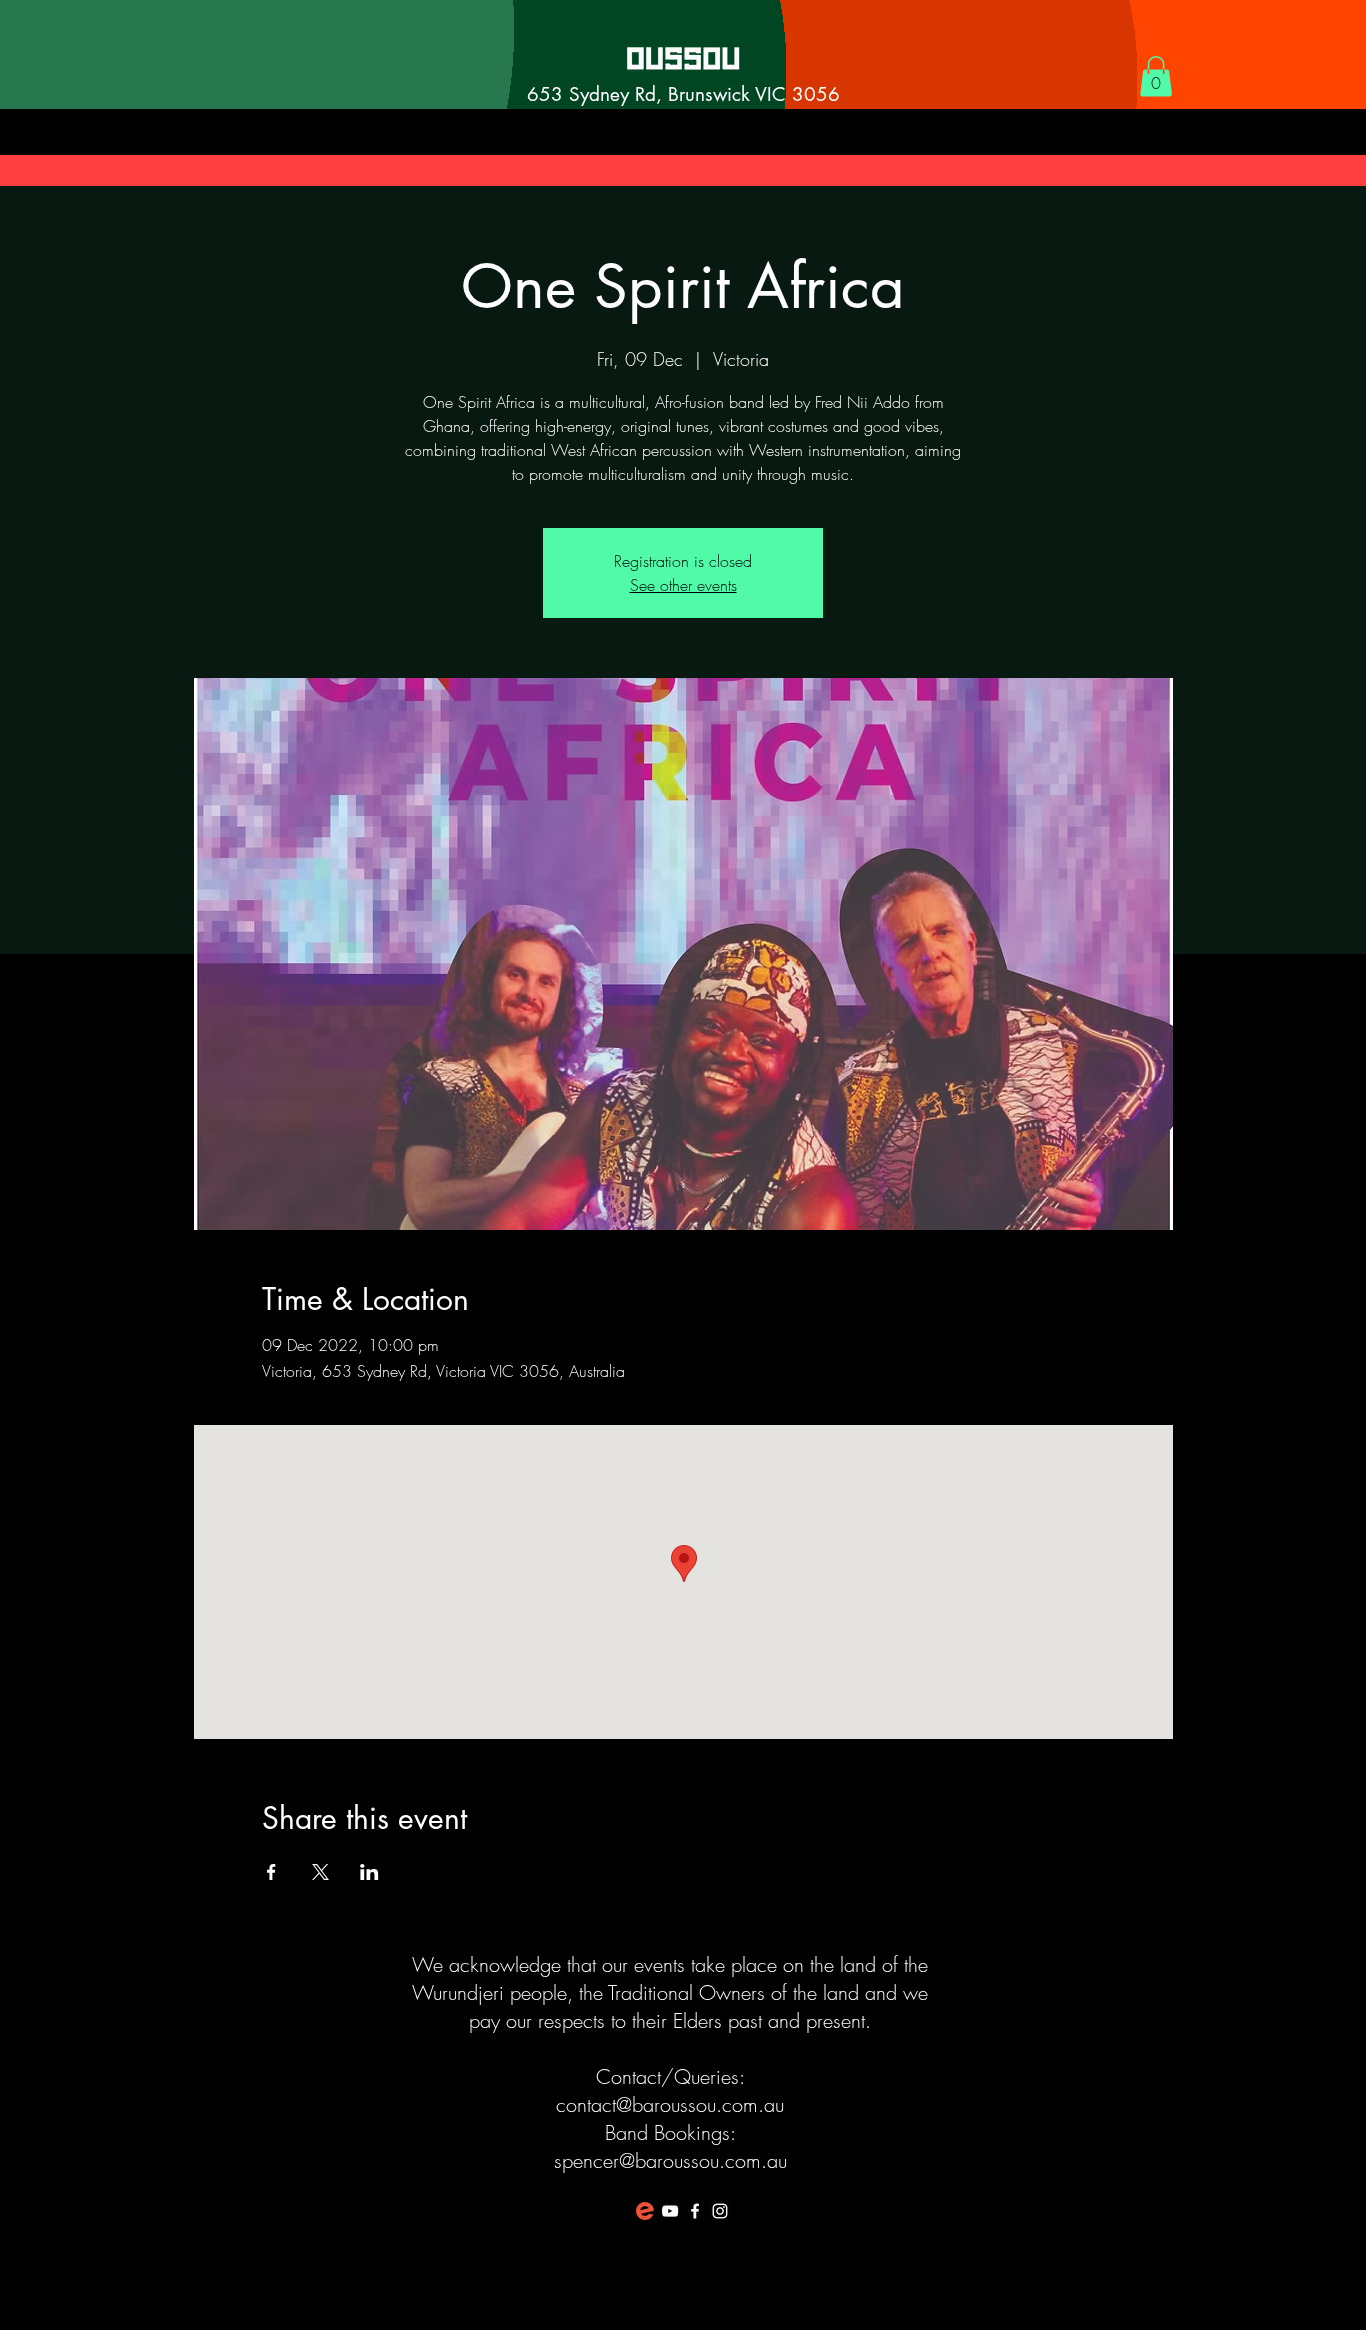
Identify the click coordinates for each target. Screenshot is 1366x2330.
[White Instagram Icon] (720, 2211)
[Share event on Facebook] (271, 1872)
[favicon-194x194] (645, 2211)
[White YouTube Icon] (670, 2211)
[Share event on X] (320, 1872)
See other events (683, 585)
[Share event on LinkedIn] (369, 1872)
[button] (1156, 76)
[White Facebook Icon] (695, 2211)
